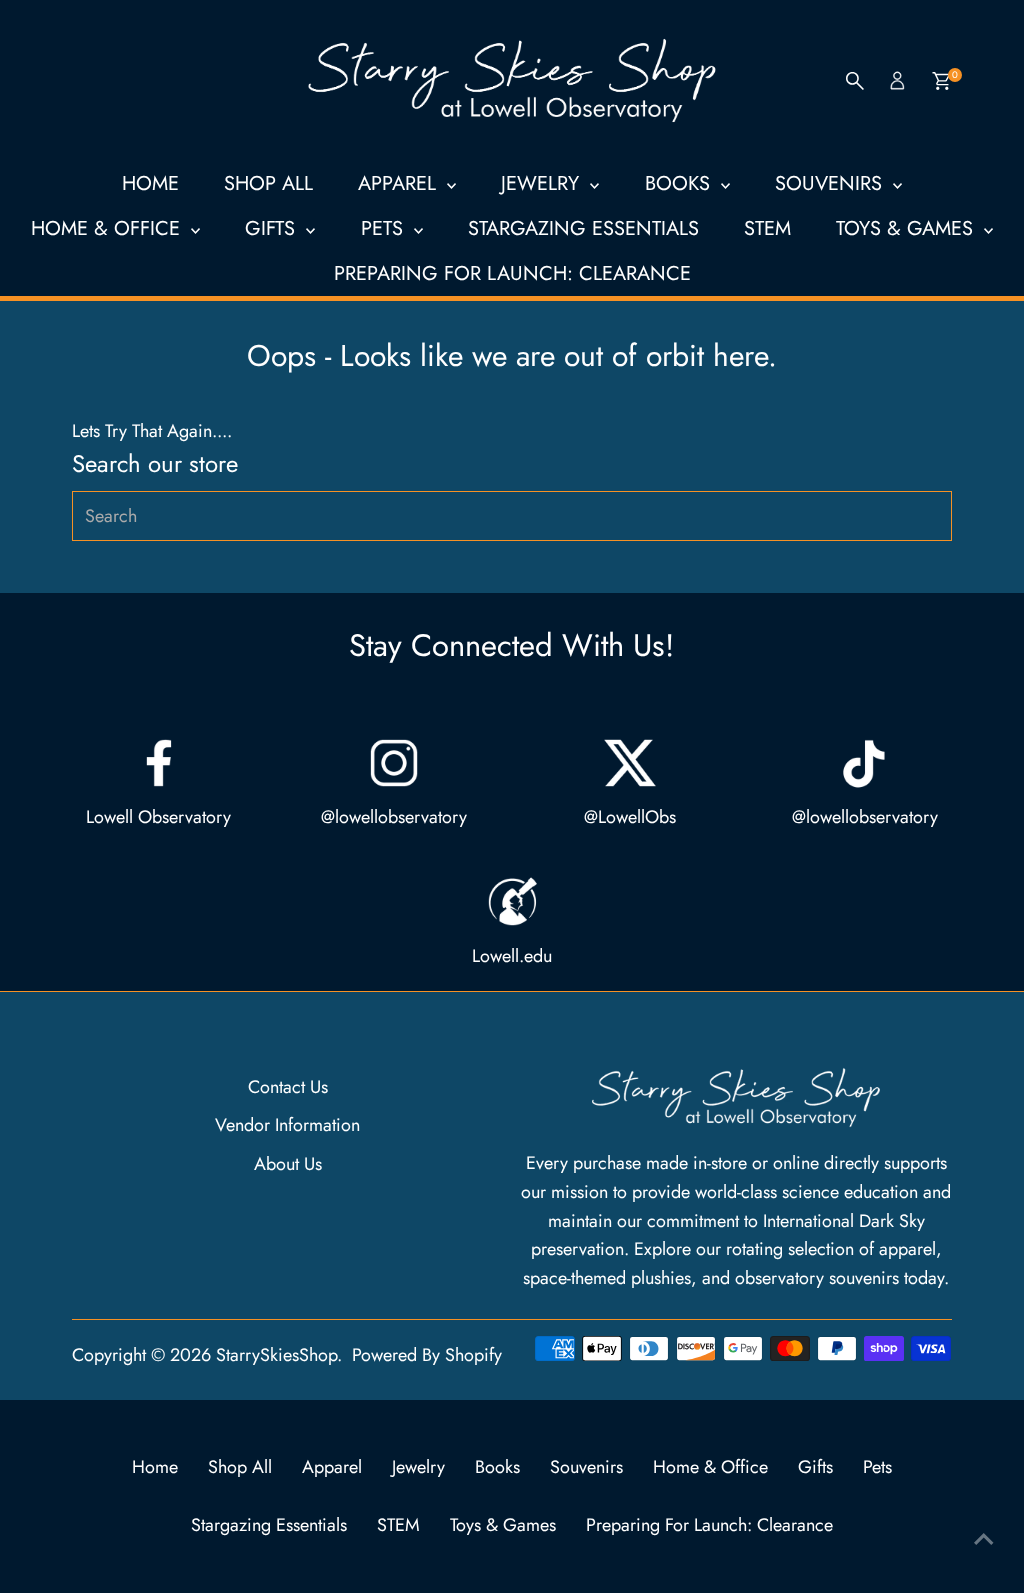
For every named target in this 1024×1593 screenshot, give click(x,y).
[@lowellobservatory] (394, 763)
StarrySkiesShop (276, 1355)
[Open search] (855, 81)
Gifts (273, 228)
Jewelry (543, 183)
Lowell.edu (512, 956)
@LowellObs (630, 817)
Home (150, 183)
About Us (288, 1164)
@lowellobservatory (394, 817)
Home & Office (108, 228)
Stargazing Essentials (583, 228)
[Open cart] (941, 81)
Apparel (400, 183)
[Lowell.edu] (512, 902)
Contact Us (288, 1087)
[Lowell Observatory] (159, 763)
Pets (385, 228)
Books (680, 183)
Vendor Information (287, 1125)
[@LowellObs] (630, 763)
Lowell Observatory (158, 817)
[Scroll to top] (984, 1538)
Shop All (268, 183)
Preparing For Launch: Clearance (512, 273)
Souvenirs (831, 183)
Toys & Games (907, 228)
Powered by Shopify (427, 1355)
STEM (767, 228)
